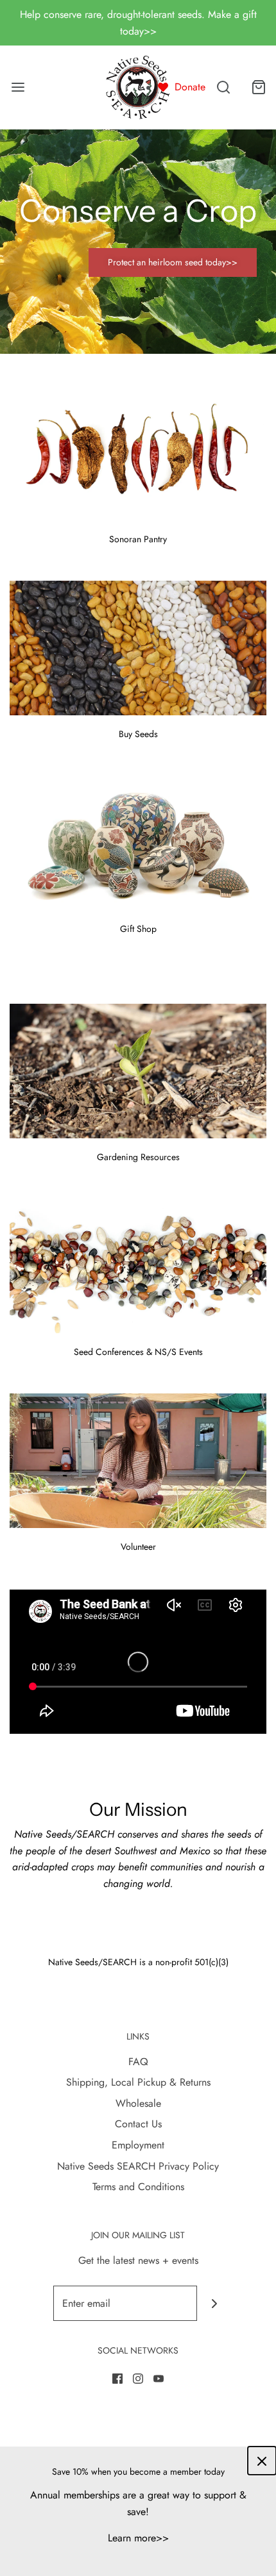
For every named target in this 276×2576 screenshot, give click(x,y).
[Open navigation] (18, 87)
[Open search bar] (223, 87)
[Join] (215, 2303)
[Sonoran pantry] (138, 453)
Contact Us (138, 2124)
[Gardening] (138, 1071)
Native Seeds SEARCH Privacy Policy (138, 2166)
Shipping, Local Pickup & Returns (138, 2082)
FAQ (138, 2062)
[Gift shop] (138, 843)
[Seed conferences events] (138, 1266)
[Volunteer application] (138, 1461)
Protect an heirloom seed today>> (173, 262)
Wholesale (138, 2103)
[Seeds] (138, 648)
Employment (138, 2145)
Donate (190, 87)
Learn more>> (138, 2538)
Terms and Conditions (138, 2187)
